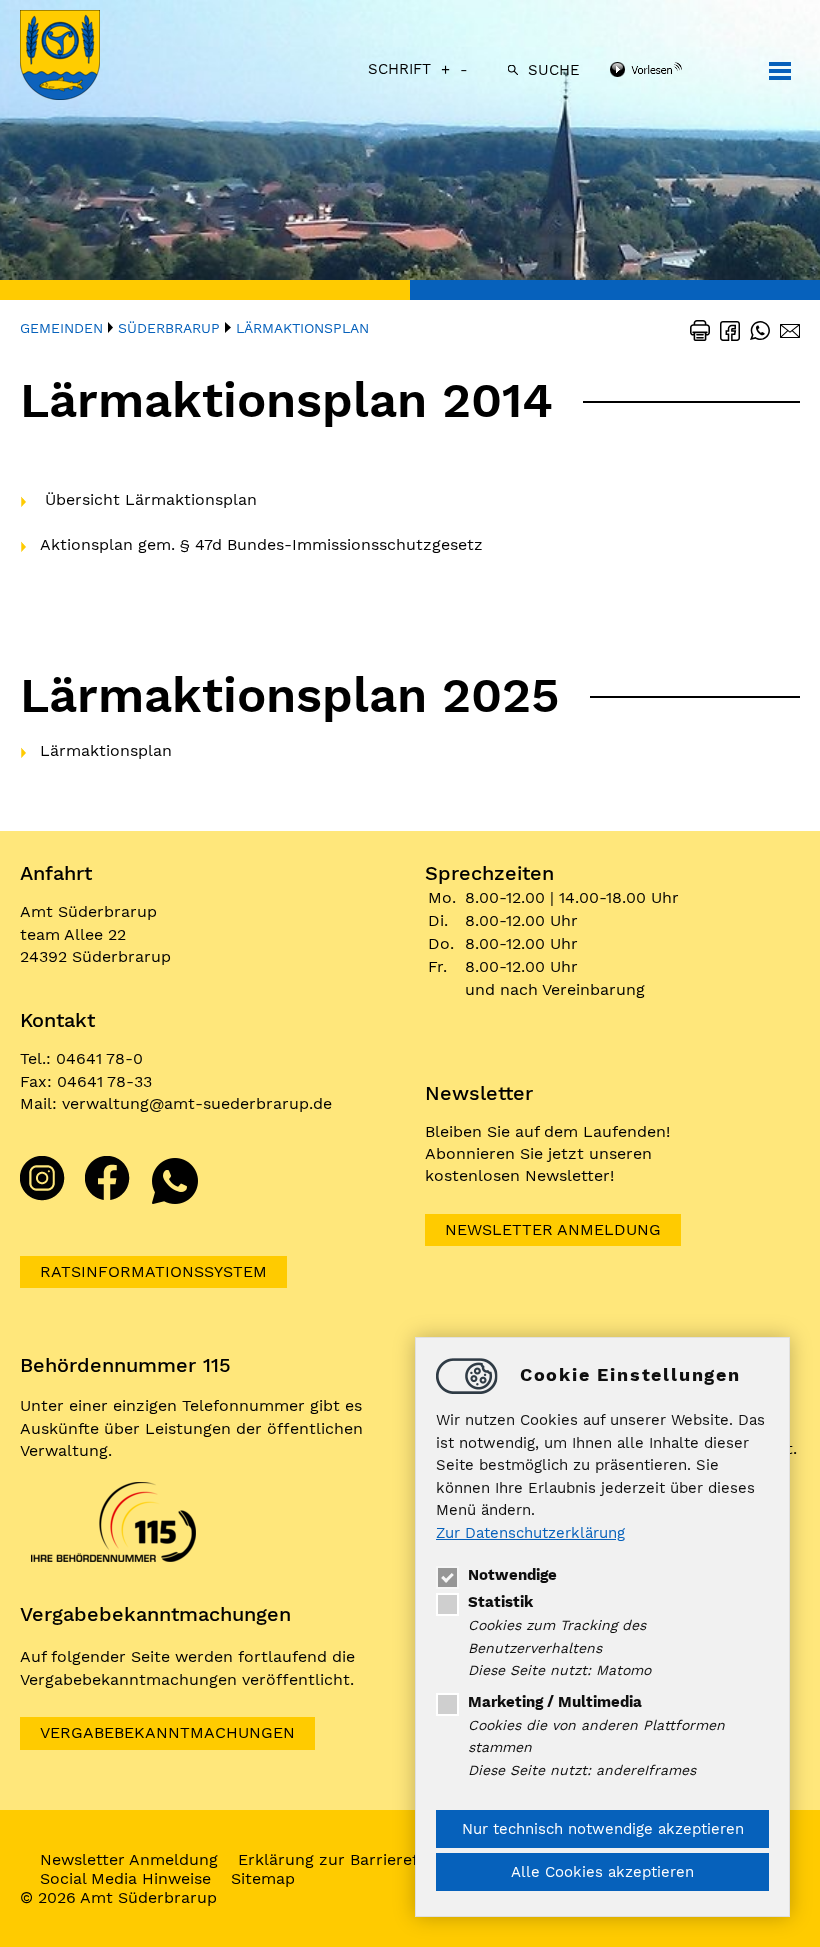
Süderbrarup (169, 328)
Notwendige (512, 1575)
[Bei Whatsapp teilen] (755, 329)
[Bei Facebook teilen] (725, 329)
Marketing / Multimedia (555, 1702)
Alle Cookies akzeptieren (602, 1872)
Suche (554, 70)
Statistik (500, 1602)
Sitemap (263, 1878)
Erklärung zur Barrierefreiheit (353, 1859)
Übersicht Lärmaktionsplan (151, 499)
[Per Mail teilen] (785, 329)
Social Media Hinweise (125, 1878)
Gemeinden (61, 328)
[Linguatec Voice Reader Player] (672, 71)
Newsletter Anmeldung (553, 1229)
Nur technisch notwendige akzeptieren (603, 1829)
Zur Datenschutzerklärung (530, 1533)
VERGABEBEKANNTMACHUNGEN (167, 1732)
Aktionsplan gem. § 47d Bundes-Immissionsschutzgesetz (261, 544)
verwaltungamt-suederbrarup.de (197, 1103)
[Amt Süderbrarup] (80, 57)
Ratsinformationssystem (153, 1271)
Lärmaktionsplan (302, 328)
